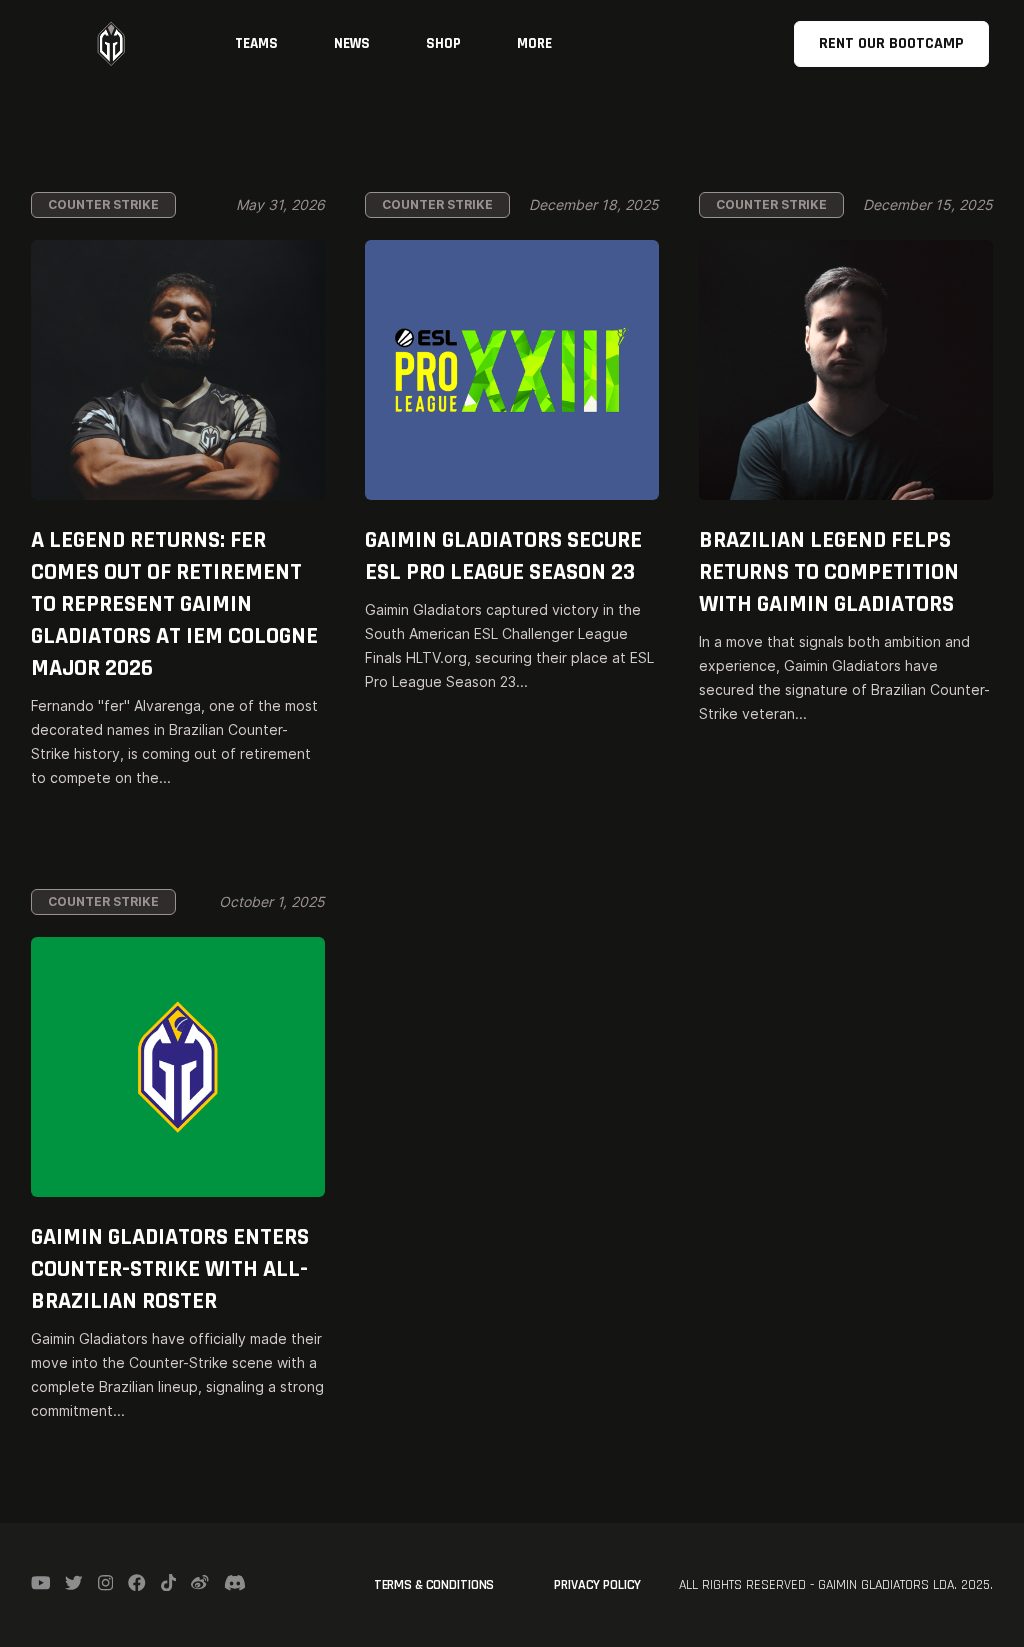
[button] (256, 44)
